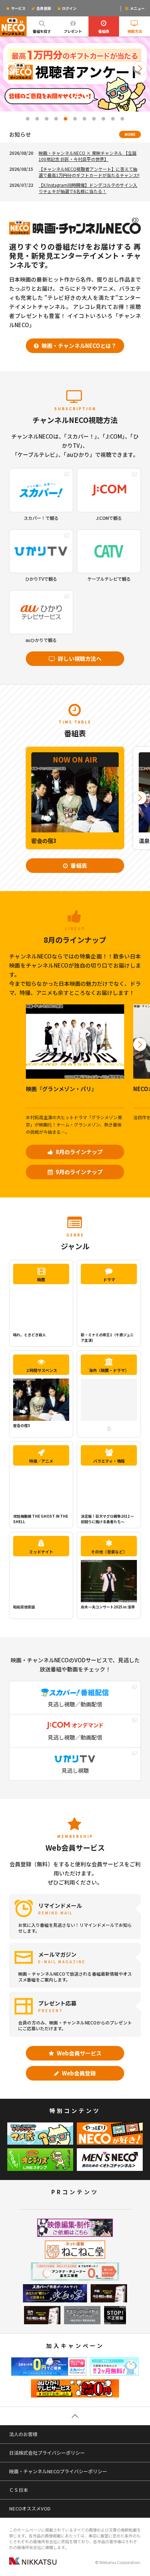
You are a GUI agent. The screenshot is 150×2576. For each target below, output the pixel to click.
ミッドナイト (41, 1552)
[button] (10, 68)
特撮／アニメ (41, 1461)
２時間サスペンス (41, 1370)
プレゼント (73, 31)
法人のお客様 (23, 2434)
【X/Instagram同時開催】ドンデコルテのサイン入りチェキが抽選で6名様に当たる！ (88, 188)
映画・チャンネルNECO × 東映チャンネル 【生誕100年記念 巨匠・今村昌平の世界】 (88, 156)
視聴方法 (135, 31)
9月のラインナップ (79, 1172)
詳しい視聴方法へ (79, 658)
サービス (18, 8)
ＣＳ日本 (19, 2490)
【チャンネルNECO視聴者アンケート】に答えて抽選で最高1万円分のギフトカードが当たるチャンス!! (89, 172)
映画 (41, 1279)
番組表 (104, 31)
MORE (130, 134)
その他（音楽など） (109, 1552)
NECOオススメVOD (30, 2508)
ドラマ (109, 1279)
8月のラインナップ (79, 1152)
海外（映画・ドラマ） (109, 1370)
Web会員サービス (79, 2053)
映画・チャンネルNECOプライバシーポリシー (58, 2471)
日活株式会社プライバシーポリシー (47, 2453)
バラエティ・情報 (109, 1461)
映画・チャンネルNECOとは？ (78, 346)
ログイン (69, 8)
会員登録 (43, 8)
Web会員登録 (78, 2073)
